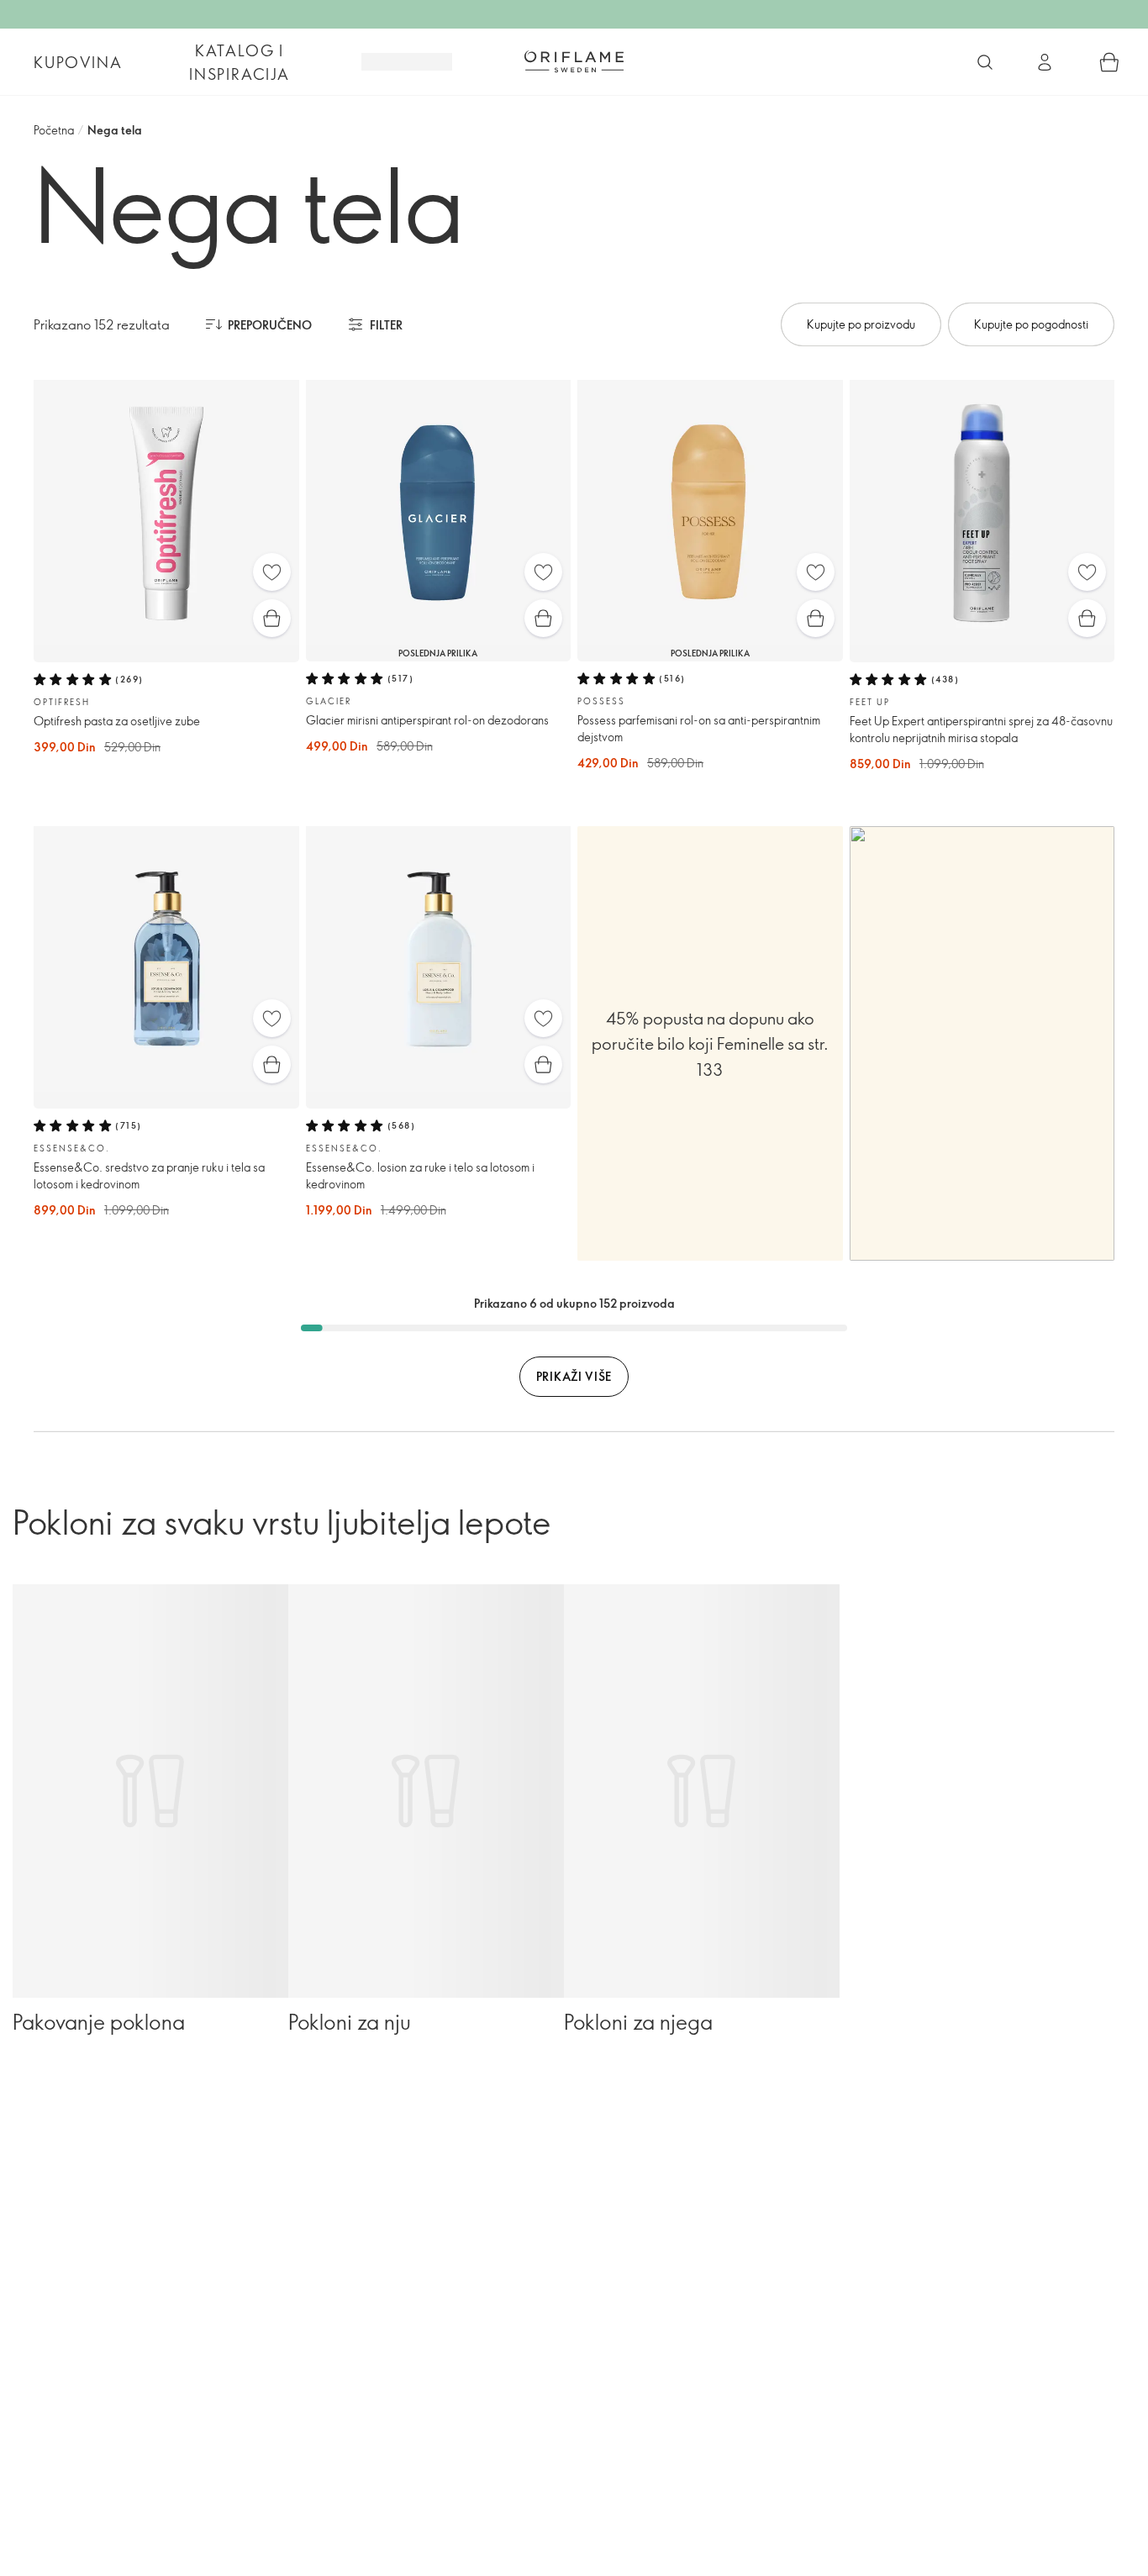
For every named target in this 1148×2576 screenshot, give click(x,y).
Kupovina (78, 62)
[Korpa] (1109, 62)
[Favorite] (272, 572)
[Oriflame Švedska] (574, 61)
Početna (54, 130)
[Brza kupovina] (272, 618)
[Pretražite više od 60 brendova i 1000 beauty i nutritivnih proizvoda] (985, 62)
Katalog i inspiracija (240, 62)
